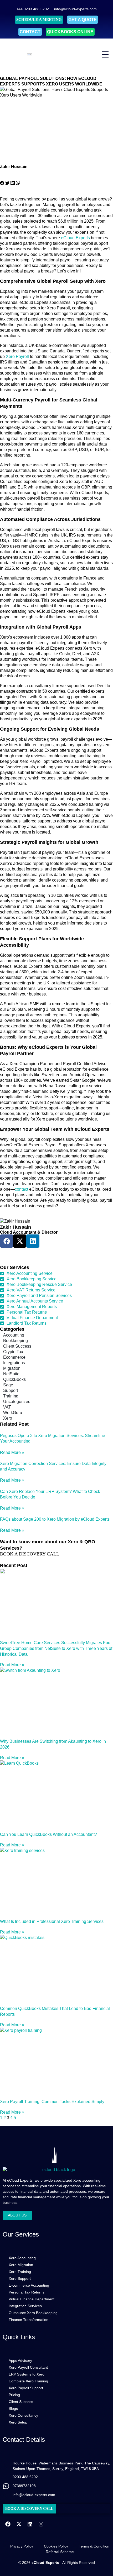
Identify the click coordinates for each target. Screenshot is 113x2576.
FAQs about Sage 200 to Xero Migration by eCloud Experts (55, 1519)
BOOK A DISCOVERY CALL (30, 1554)
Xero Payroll (17, 356)
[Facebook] (8, 2524)
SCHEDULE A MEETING (39, 20)
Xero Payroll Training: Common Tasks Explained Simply (52, 2102)
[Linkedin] (33, 1241)
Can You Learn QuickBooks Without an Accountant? (48, 1834)
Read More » (12, 1452)
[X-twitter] (19, 2524)
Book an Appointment (18, 1250)
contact (22, 1189)
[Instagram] (41, 2524)
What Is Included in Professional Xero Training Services (52, 1921)
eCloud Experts (76, 238)
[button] (2, 184)
